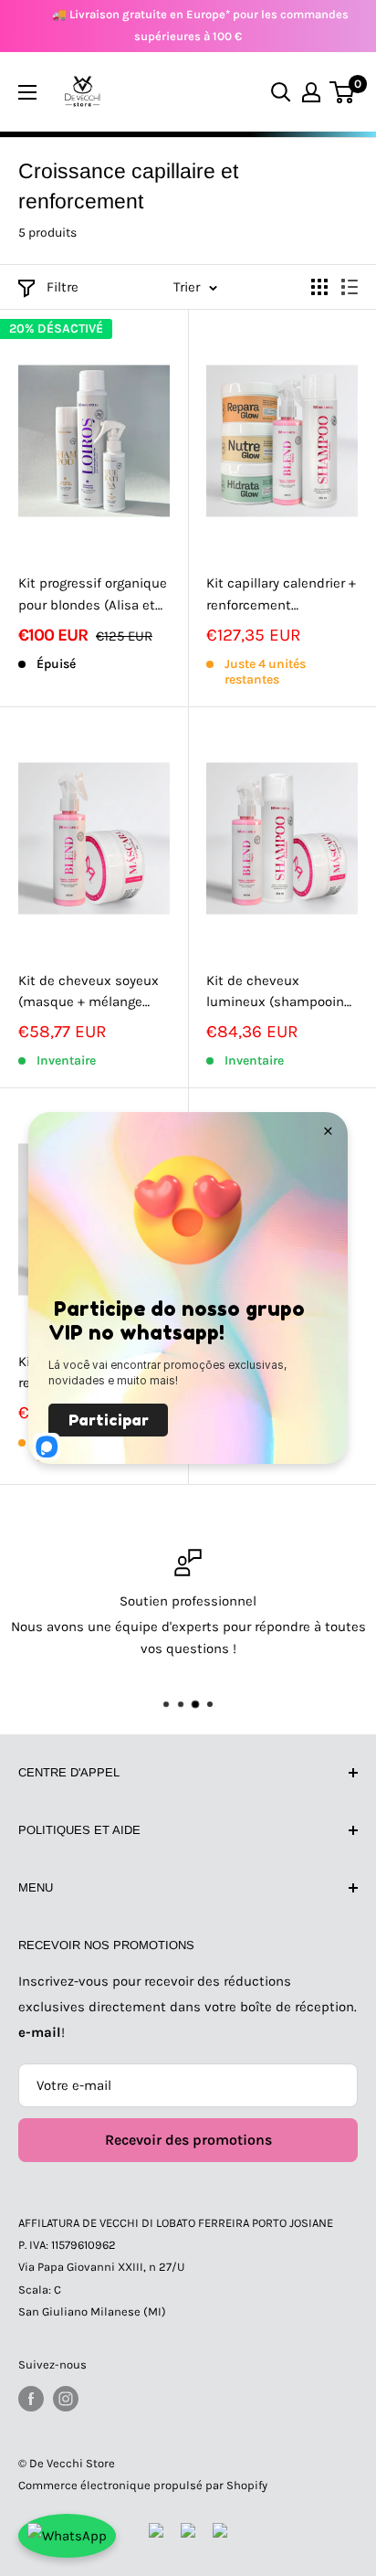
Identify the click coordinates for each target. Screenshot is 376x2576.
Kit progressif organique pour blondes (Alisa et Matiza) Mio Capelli (93, 595)
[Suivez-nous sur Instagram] (66, 2399)
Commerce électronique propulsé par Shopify (143, 2485)
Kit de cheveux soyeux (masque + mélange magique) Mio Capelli (89, 993)
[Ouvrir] (27, 92)
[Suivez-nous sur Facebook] (31, 2399)
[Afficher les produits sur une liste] (350, 287)
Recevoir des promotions (188, 2140)
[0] (343, 92)
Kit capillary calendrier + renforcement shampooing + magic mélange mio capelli (281, 595)
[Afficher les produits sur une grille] (319, 287)
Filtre (63, 287)
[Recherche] (281, 92)
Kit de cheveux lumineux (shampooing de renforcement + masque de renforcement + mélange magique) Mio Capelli (279, 993)
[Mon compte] (311, 92)
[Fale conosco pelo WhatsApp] (67, 2536)
